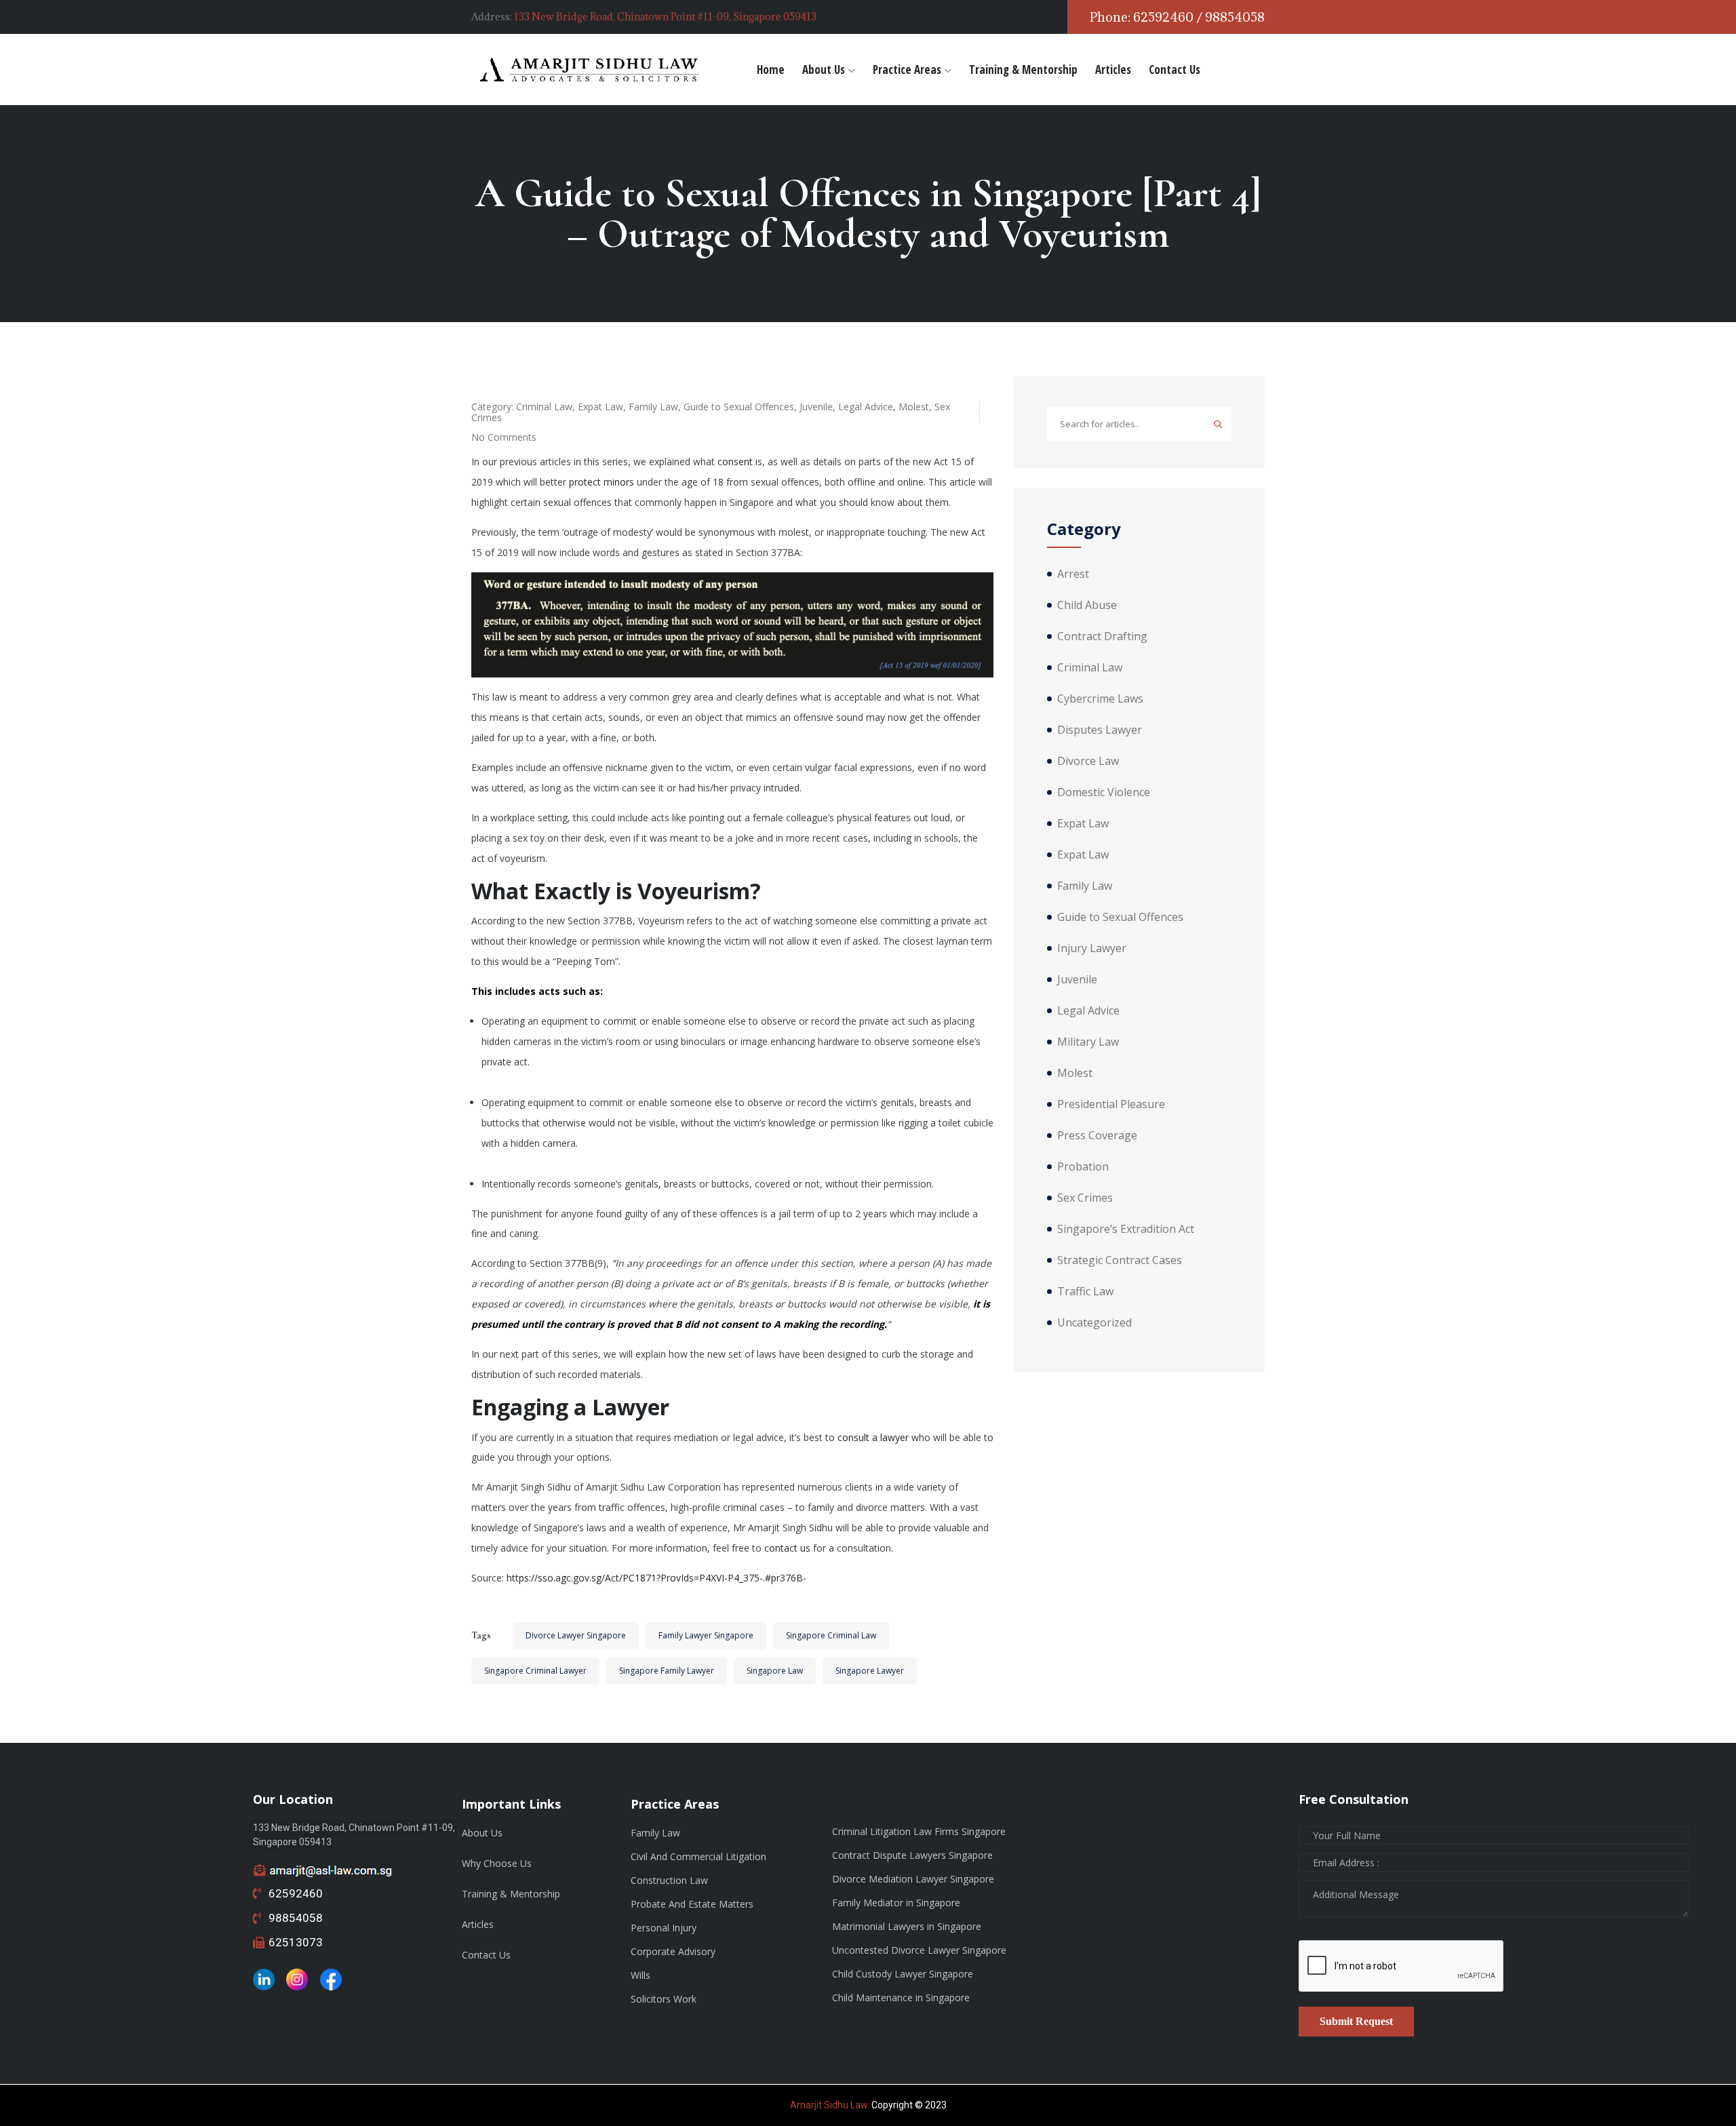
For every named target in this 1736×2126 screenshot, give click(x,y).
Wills (640, 1975)
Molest (914, 407)
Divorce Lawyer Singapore (576, 1635)
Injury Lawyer (1092, 948)
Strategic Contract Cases (1120, 1260)
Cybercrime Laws (1100, 698)
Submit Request (1356, 2021)
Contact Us (1175, 70)
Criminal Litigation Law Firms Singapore (919, 1831)
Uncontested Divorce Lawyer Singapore (919, 1950)
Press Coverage (1097, 1135)
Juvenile (816, 407)
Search (1218, 424)
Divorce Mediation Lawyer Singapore (913, 1879)
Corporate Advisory (673, 1951)
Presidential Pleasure (1111, 1104)
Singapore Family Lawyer (667, 1671)
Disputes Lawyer (1100, 730)
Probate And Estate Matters (692, 1904)
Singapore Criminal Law (831, 1635)
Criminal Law (544, 407)
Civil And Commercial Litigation (698, 1856)
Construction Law (669, 1880)
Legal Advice (866, 407)
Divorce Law (1088, 761)
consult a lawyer (873, 1437)
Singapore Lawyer (870, 1671)
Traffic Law (1085, 1291)
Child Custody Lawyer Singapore (903, 1974)
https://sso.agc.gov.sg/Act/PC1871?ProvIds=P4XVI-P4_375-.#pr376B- (656, 1578)
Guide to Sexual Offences (739, 407)
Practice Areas (907, 70)
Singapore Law (775, 1671)
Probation (1083, 1166)
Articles (1113, 70)
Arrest (1073, 574)
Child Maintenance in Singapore (901, 1997)
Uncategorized (1094, 1322)
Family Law (653, 407)
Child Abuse (1087, 605)
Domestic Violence (1104, 792)
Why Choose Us (497, 1863)
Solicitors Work (664, 1999)
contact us (787, 1548)
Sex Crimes (1085, 1198)
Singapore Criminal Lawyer (535, 1671)
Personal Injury (664, 1928)
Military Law (1088, 1042)
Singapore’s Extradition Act (1126, 1229)
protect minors (601, 482)
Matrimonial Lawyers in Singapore (907, 1926)
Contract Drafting (1102, 636)
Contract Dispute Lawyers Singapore (912, 1855)
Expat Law (600, 407)
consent (735, 461)
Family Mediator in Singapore (896, 1903)
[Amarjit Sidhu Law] (590, 70)
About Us (824, 70)
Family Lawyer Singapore (706, 1635)
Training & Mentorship (1023, 70)
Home (771, 70)
